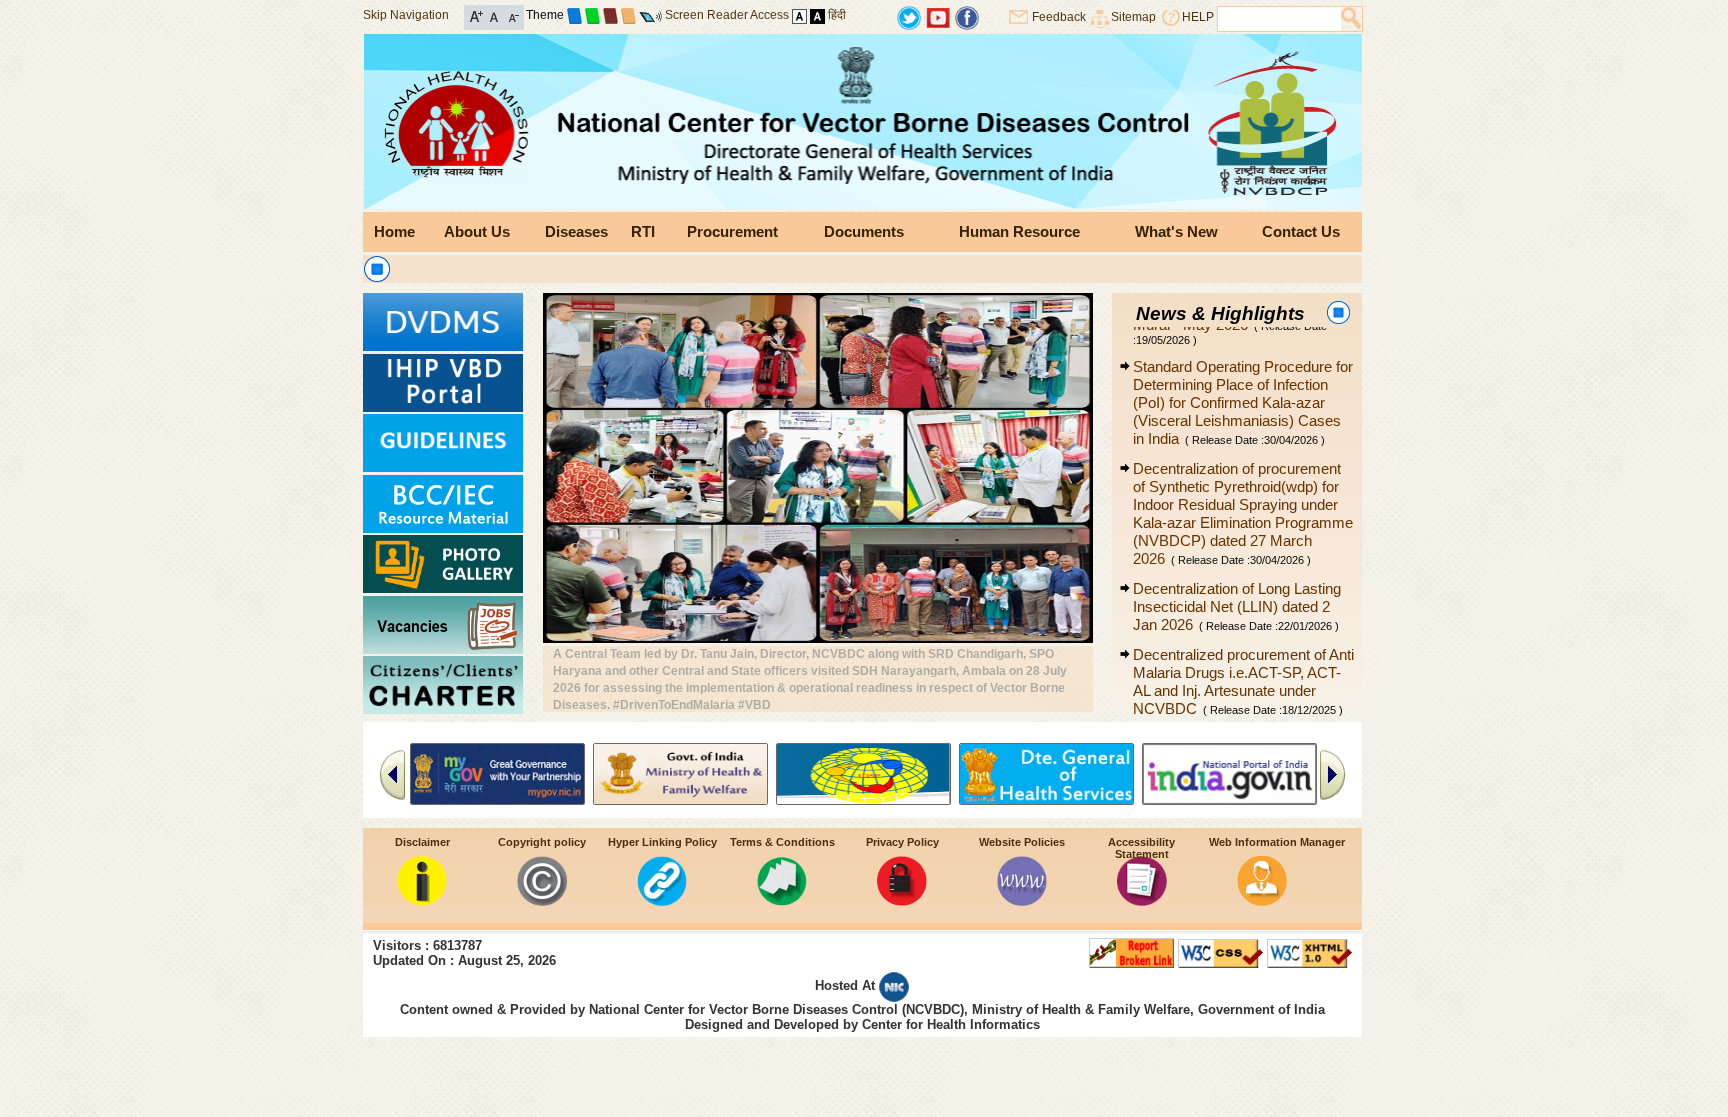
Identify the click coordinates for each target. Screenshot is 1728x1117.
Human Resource (1019, 231)
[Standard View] (799, 15)
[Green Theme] (592, 15)
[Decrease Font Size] (512, 15)
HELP (1198, 17)
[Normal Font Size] (494, 15)
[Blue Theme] (574, 15)
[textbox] (1279, 19)
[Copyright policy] (542, 900)
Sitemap (1133, 17)
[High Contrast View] (817, 15)
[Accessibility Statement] (1142, 900)
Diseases (576, 231)
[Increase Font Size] (476, 15)
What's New (1176, 231)
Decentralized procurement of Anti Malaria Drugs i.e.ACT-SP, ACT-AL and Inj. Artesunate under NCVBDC (1243, 652)
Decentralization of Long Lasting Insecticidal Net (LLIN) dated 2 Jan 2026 (1237, 577)
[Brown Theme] (610, 15)
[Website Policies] (1022, 900)
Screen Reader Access (727, 15)
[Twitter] (909, 16)
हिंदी (837, 15)
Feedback (1059, 17)
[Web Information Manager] (1262, 900)
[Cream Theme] (628, 15)
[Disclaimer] (422, 900)
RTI (643, 231)
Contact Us (1301, 231)
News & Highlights (1220, 313)
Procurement (732, 231)
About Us (477, 231)
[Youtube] (938, 16)
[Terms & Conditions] (782, 900)
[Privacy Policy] (902, 900)
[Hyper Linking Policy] (662, 900)
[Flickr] (967, 16)
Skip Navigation (406, 15)
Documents (864, 231)
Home (394, 231)
